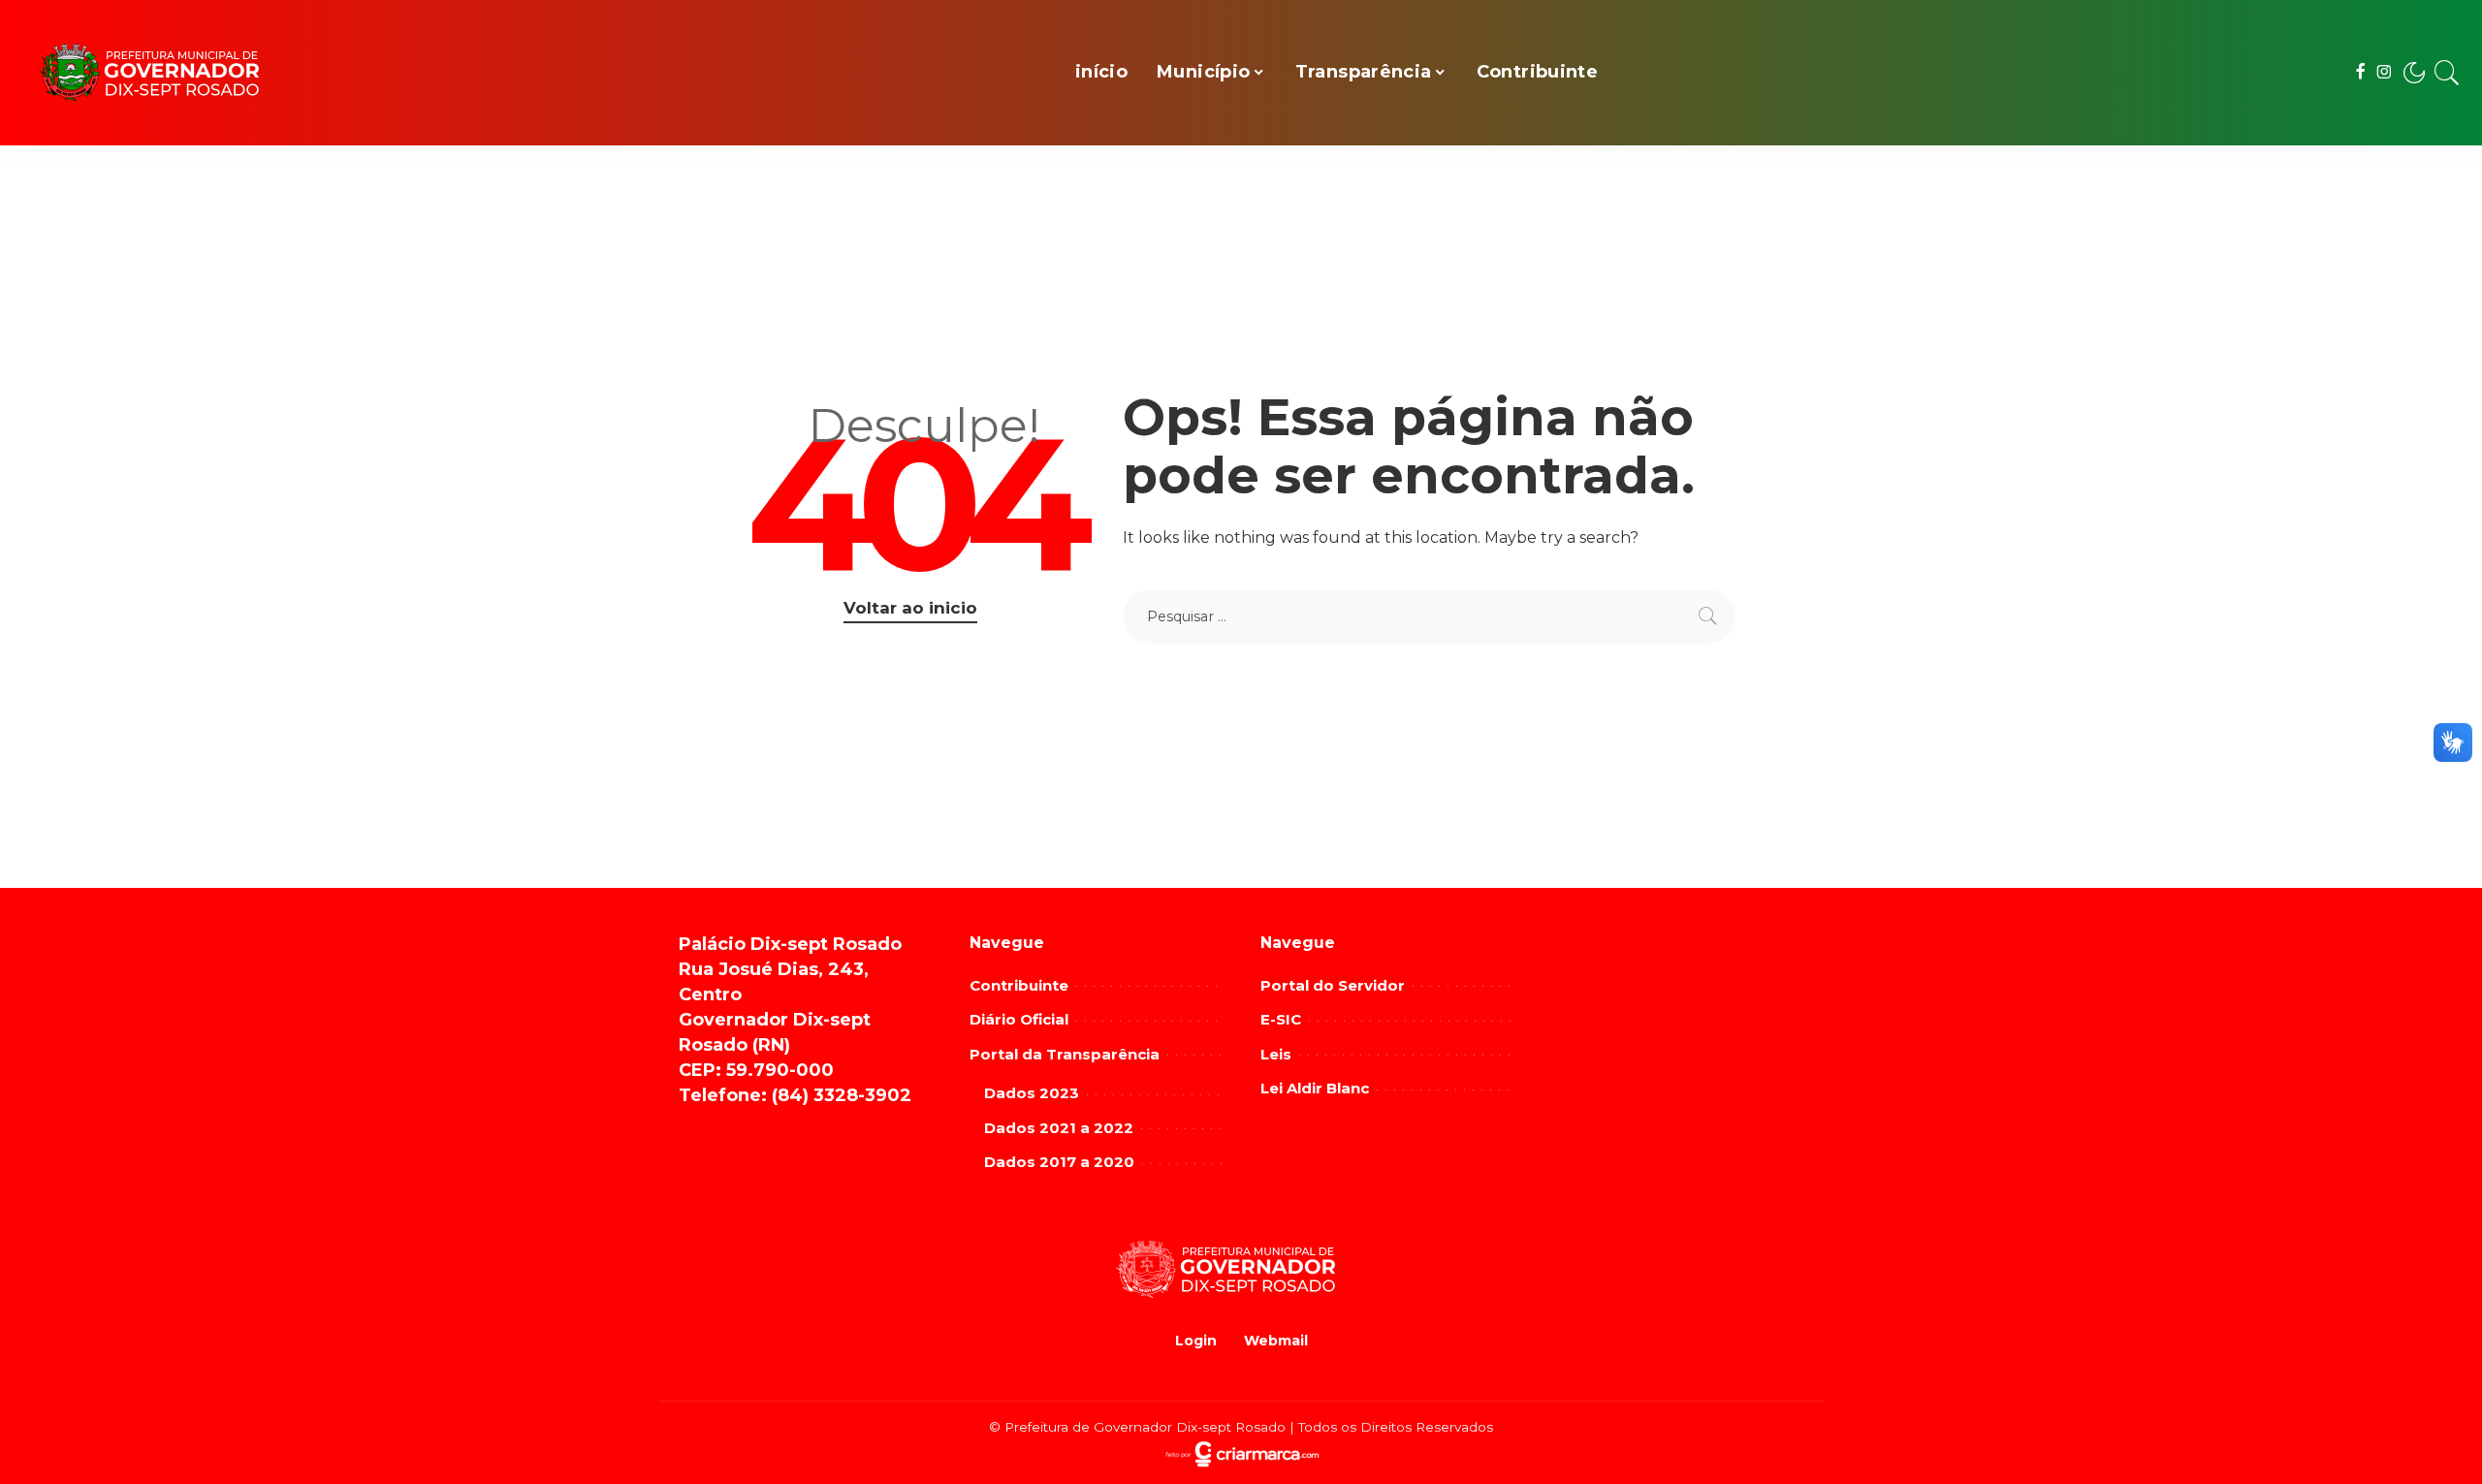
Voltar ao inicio (910, 608)
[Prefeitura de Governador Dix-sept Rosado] (165, 73)
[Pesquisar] (2447, 73)
